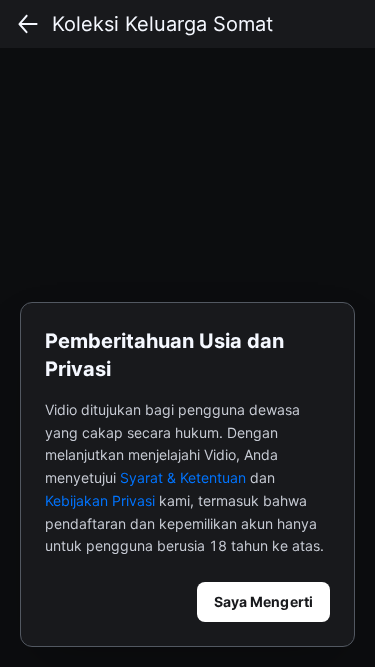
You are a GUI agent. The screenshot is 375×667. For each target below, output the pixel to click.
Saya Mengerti (263, 601)
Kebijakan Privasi (100, 500)
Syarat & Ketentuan (183, 477)
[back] (28, 24)
